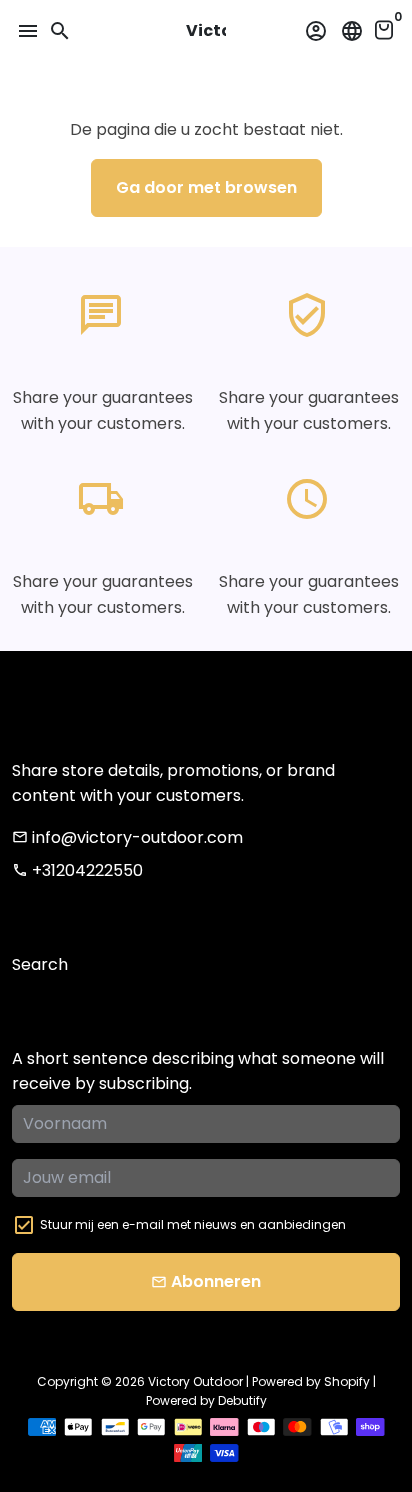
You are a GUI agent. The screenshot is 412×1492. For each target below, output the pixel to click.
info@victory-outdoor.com (127, 837)
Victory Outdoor (195, 1381)
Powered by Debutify (206, 1400)
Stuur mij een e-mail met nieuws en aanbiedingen (193, 1224)
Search (40, 964)
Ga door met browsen (206, 187)
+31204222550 (77, 870)
